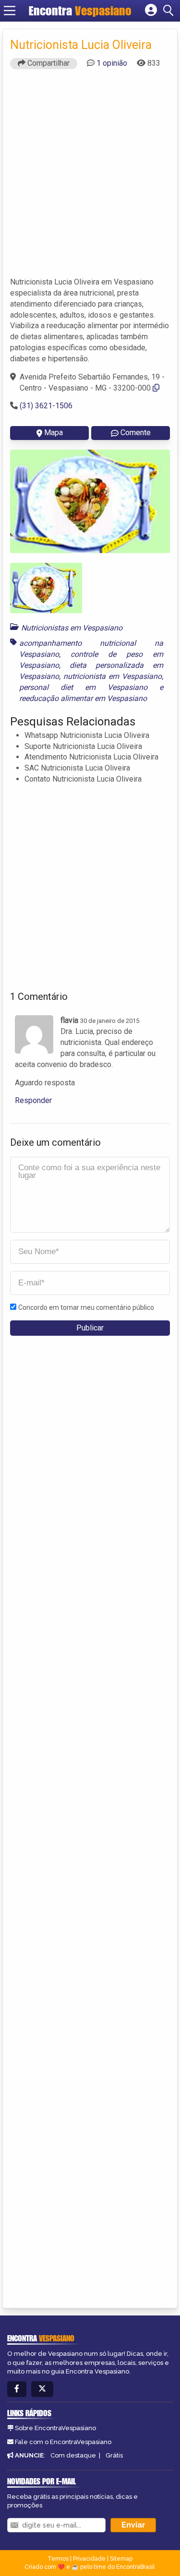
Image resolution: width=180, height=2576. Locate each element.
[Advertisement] (90, 177)
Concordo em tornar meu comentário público (86, 1307)
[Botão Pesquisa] (170, 11)
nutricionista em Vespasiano (113, 676)
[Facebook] (17, 2389)
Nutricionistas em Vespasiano (72, 628)
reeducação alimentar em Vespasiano (83, 698)
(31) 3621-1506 (46, 406)
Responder (33, 1100)
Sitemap (121, 2559)
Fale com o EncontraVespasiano (63, 2442)
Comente (136, 433)
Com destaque (73, 2455)
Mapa (54, 433)
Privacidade (89, 2559)
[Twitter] (42, 2389)
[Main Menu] (10, 11)
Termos (58, 2559)
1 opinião (112, 63)
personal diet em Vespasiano (83, 687)
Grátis (114, 2455)
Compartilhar (48, 63)
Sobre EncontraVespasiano (55, 2428)
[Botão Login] (151, 11)
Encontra (80, 11)
